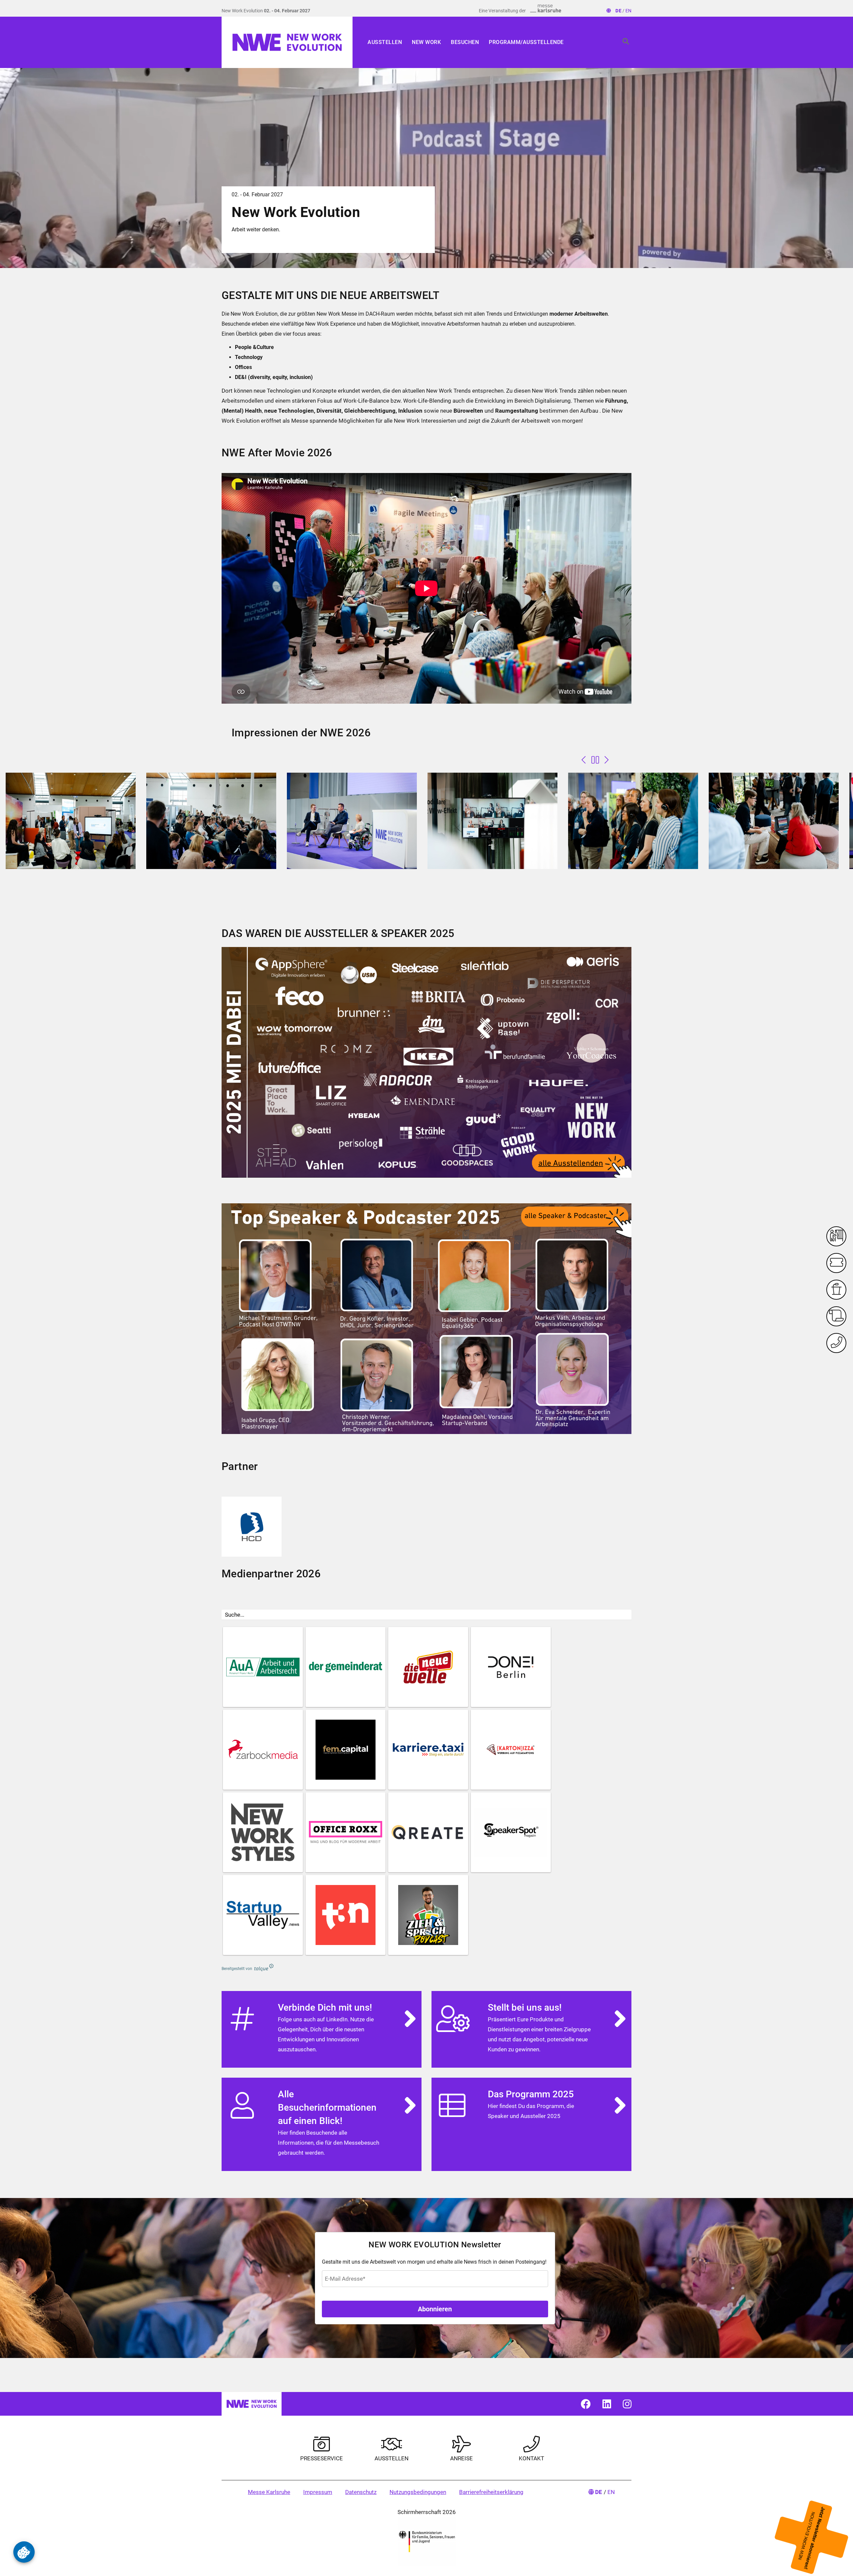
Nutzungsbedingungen (418, 2492)
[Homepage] (287, 42)
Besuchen (465, 42)
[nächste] (607, 760)
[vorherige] (584, 760)
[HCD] (252, 1527)
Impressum (318, 2492)
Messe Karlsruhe (269, 2492)
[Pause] (595, 760)
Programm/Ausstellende (526, 42)
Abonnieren (435, 2309)
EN (628, 11)
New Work (426, 42)
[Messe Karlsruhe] (546, 8)
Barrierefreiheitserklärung (491, 2492)
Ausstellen (385, 42)
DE (618, 11)
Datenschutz (361, 2492)
